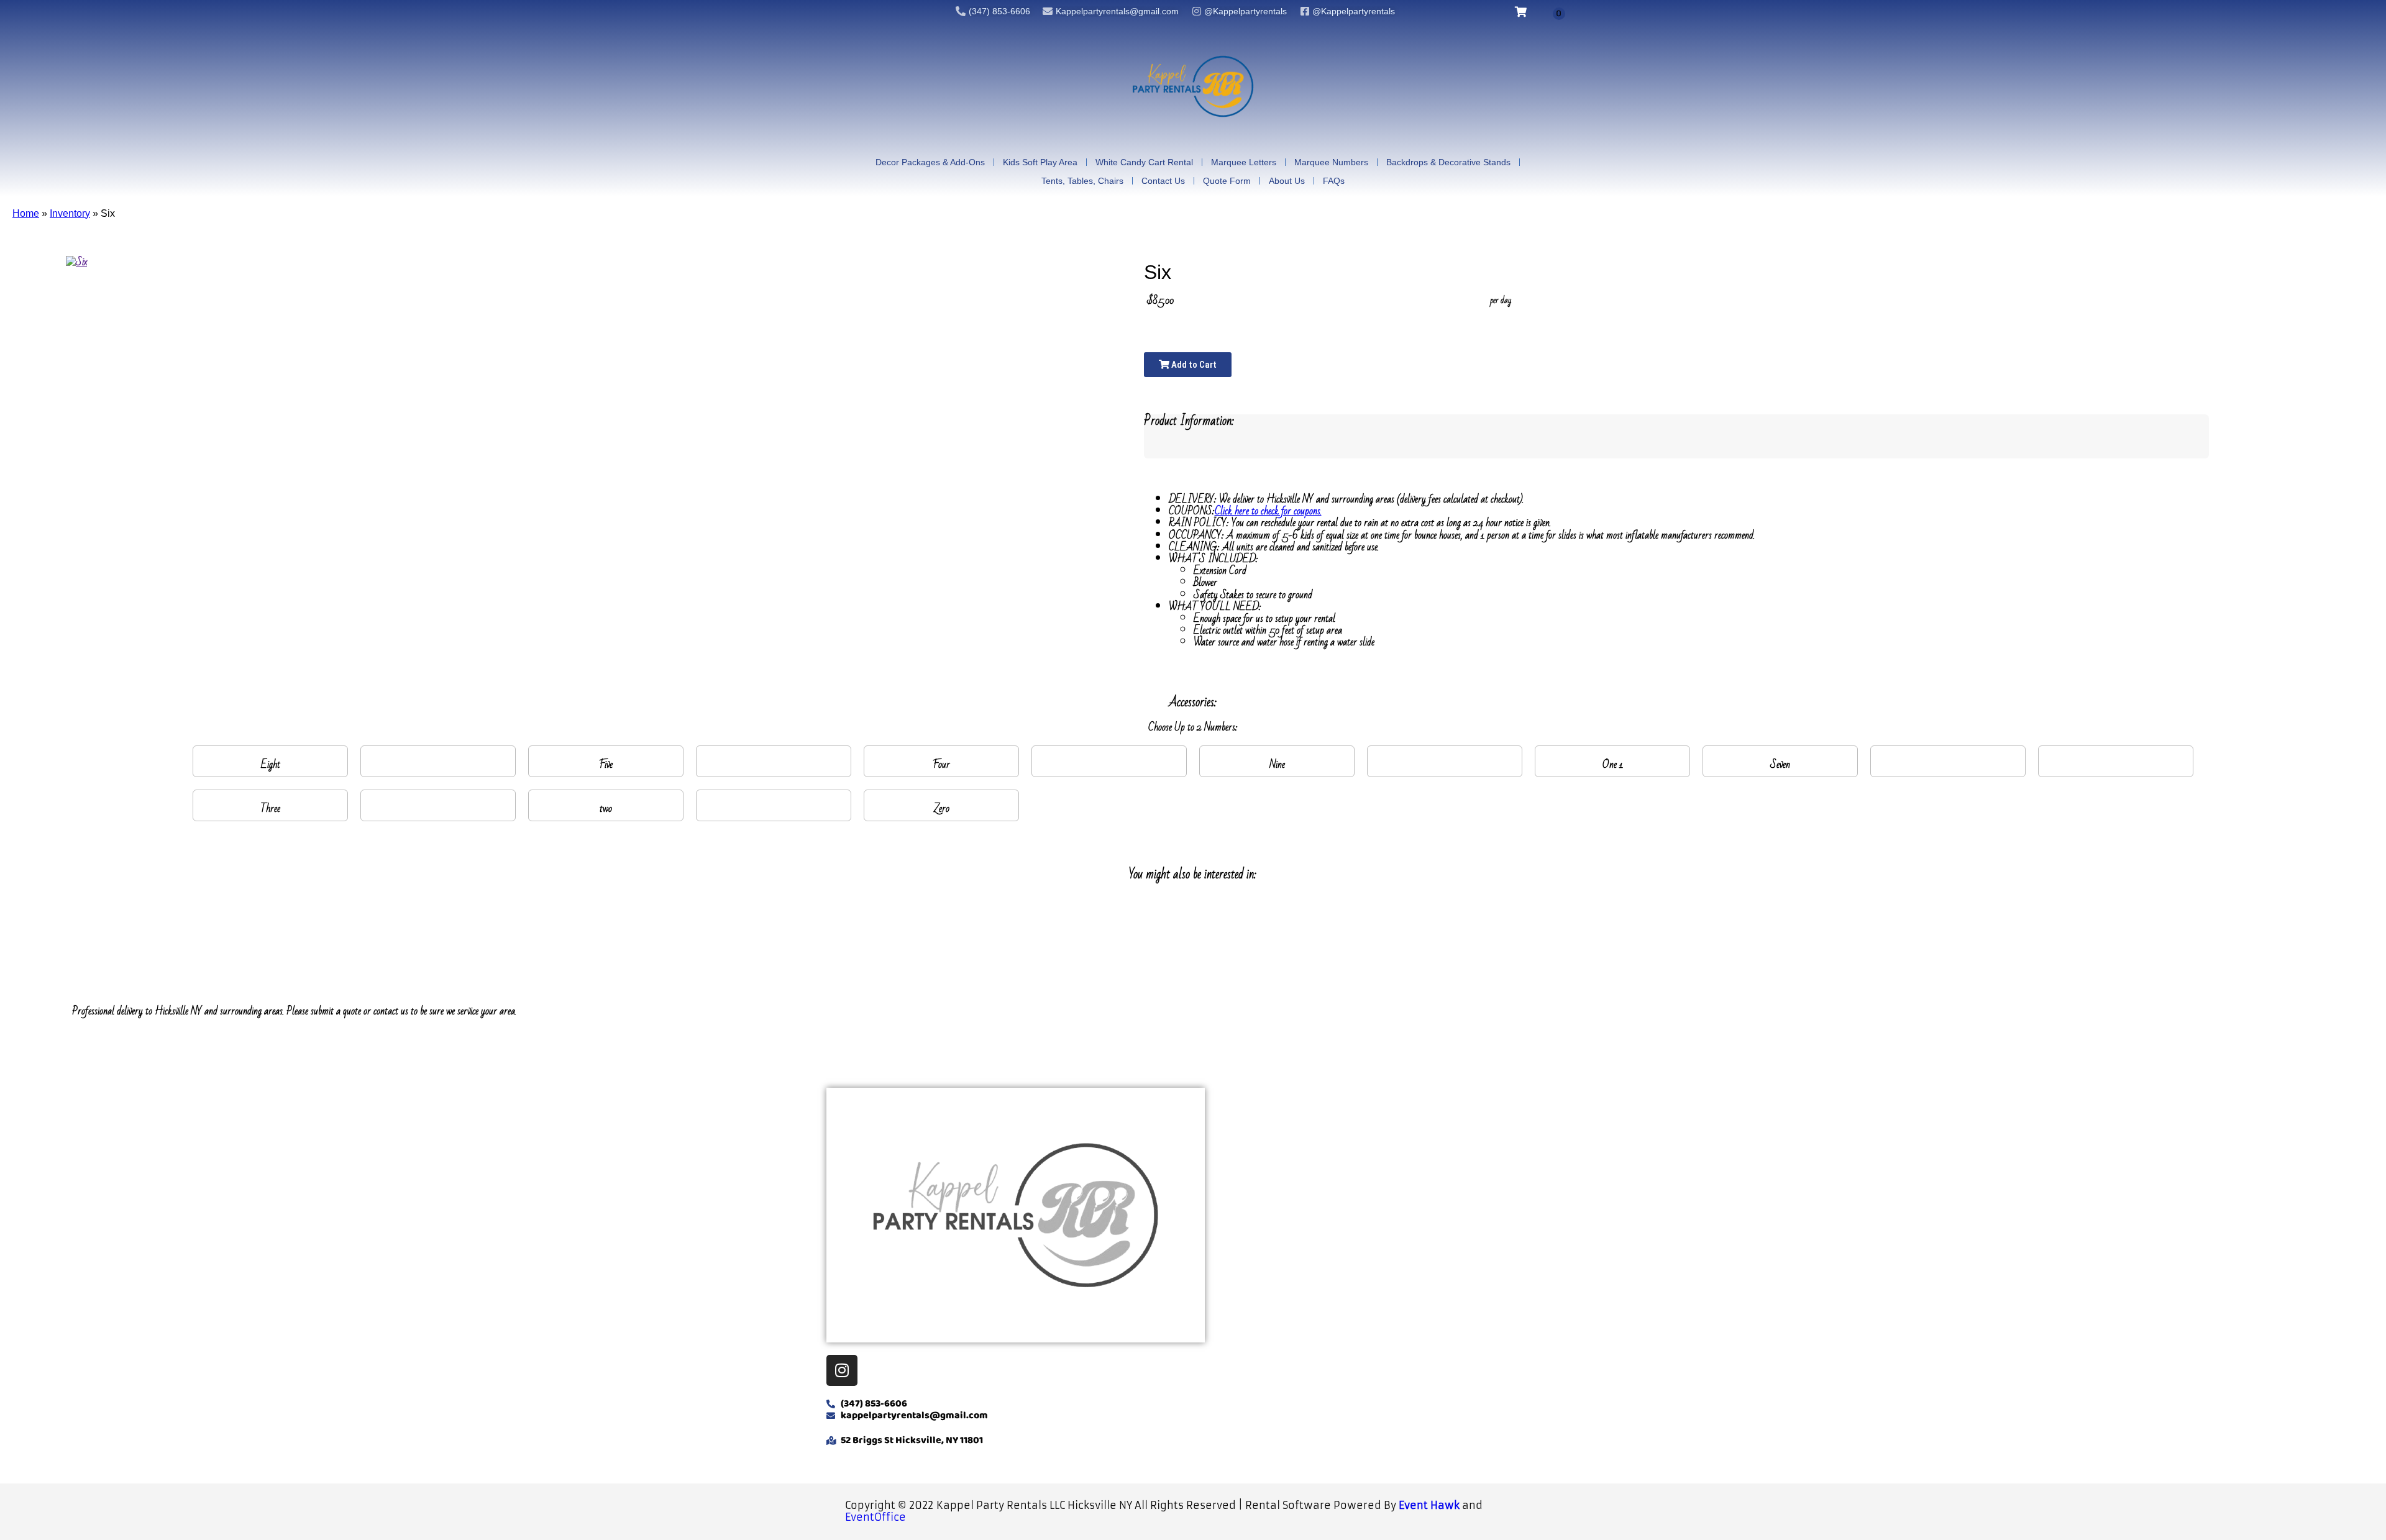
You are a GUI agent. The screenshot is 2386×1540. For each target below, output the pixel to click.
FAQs (1334, 181)
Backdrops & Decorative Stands (1448, 162)
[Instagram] (842, 1370)
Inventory (70, 213)
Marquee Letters (1244, 162)
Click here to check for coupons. (1268, 511)
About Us (1287, 181)
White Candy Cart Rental (1144, 162)
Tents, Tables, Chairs (1082, 181)
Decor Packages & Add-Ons (930, 162)
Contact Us (1163, 181)
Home (26, 213)
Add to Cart (1193, 365)
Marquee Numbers (1331, 162)
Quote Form (1227, 181)
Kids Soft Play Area (1040, 162)
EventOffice (875, 1517)
